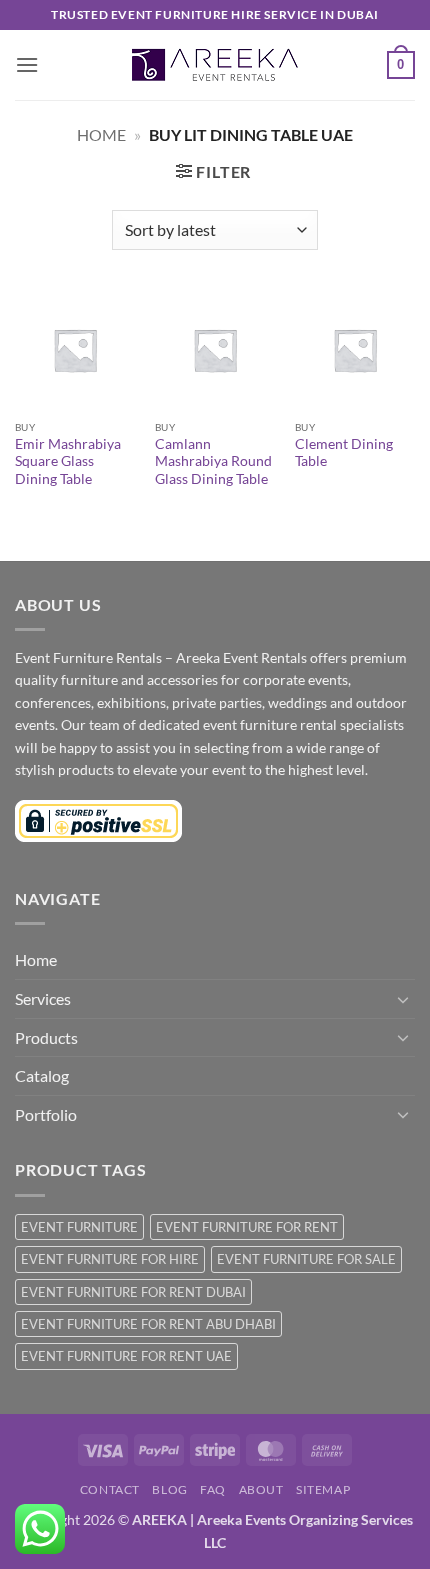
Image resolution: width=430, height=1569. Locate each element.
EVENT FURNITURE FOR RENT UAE (126, 1356)
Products (46, 1037)
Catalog (42, 1075)
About (261, 1489)
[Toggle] (403, 999)
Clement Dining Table (344, 453)
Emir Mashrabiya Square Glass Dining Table (68, 461)
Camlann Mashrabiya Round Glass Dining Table (213, 461)
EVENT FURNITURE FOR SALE (306, 1259)
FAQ (213, 1489)
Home (101, 134)
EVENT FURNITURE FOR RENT (247, 1227)
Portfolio (46, 1114)
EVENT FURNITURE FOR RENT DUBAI (133, 1292)
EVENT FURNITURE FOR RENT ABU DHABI (148, 1324)
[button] (27, 64)
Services (43, 998)
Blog (169, 1489)
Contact (110, 1489)
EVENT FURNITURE (79, 1227)
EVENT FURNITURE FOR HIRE (110, 1259)
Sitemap (323, 1489)
